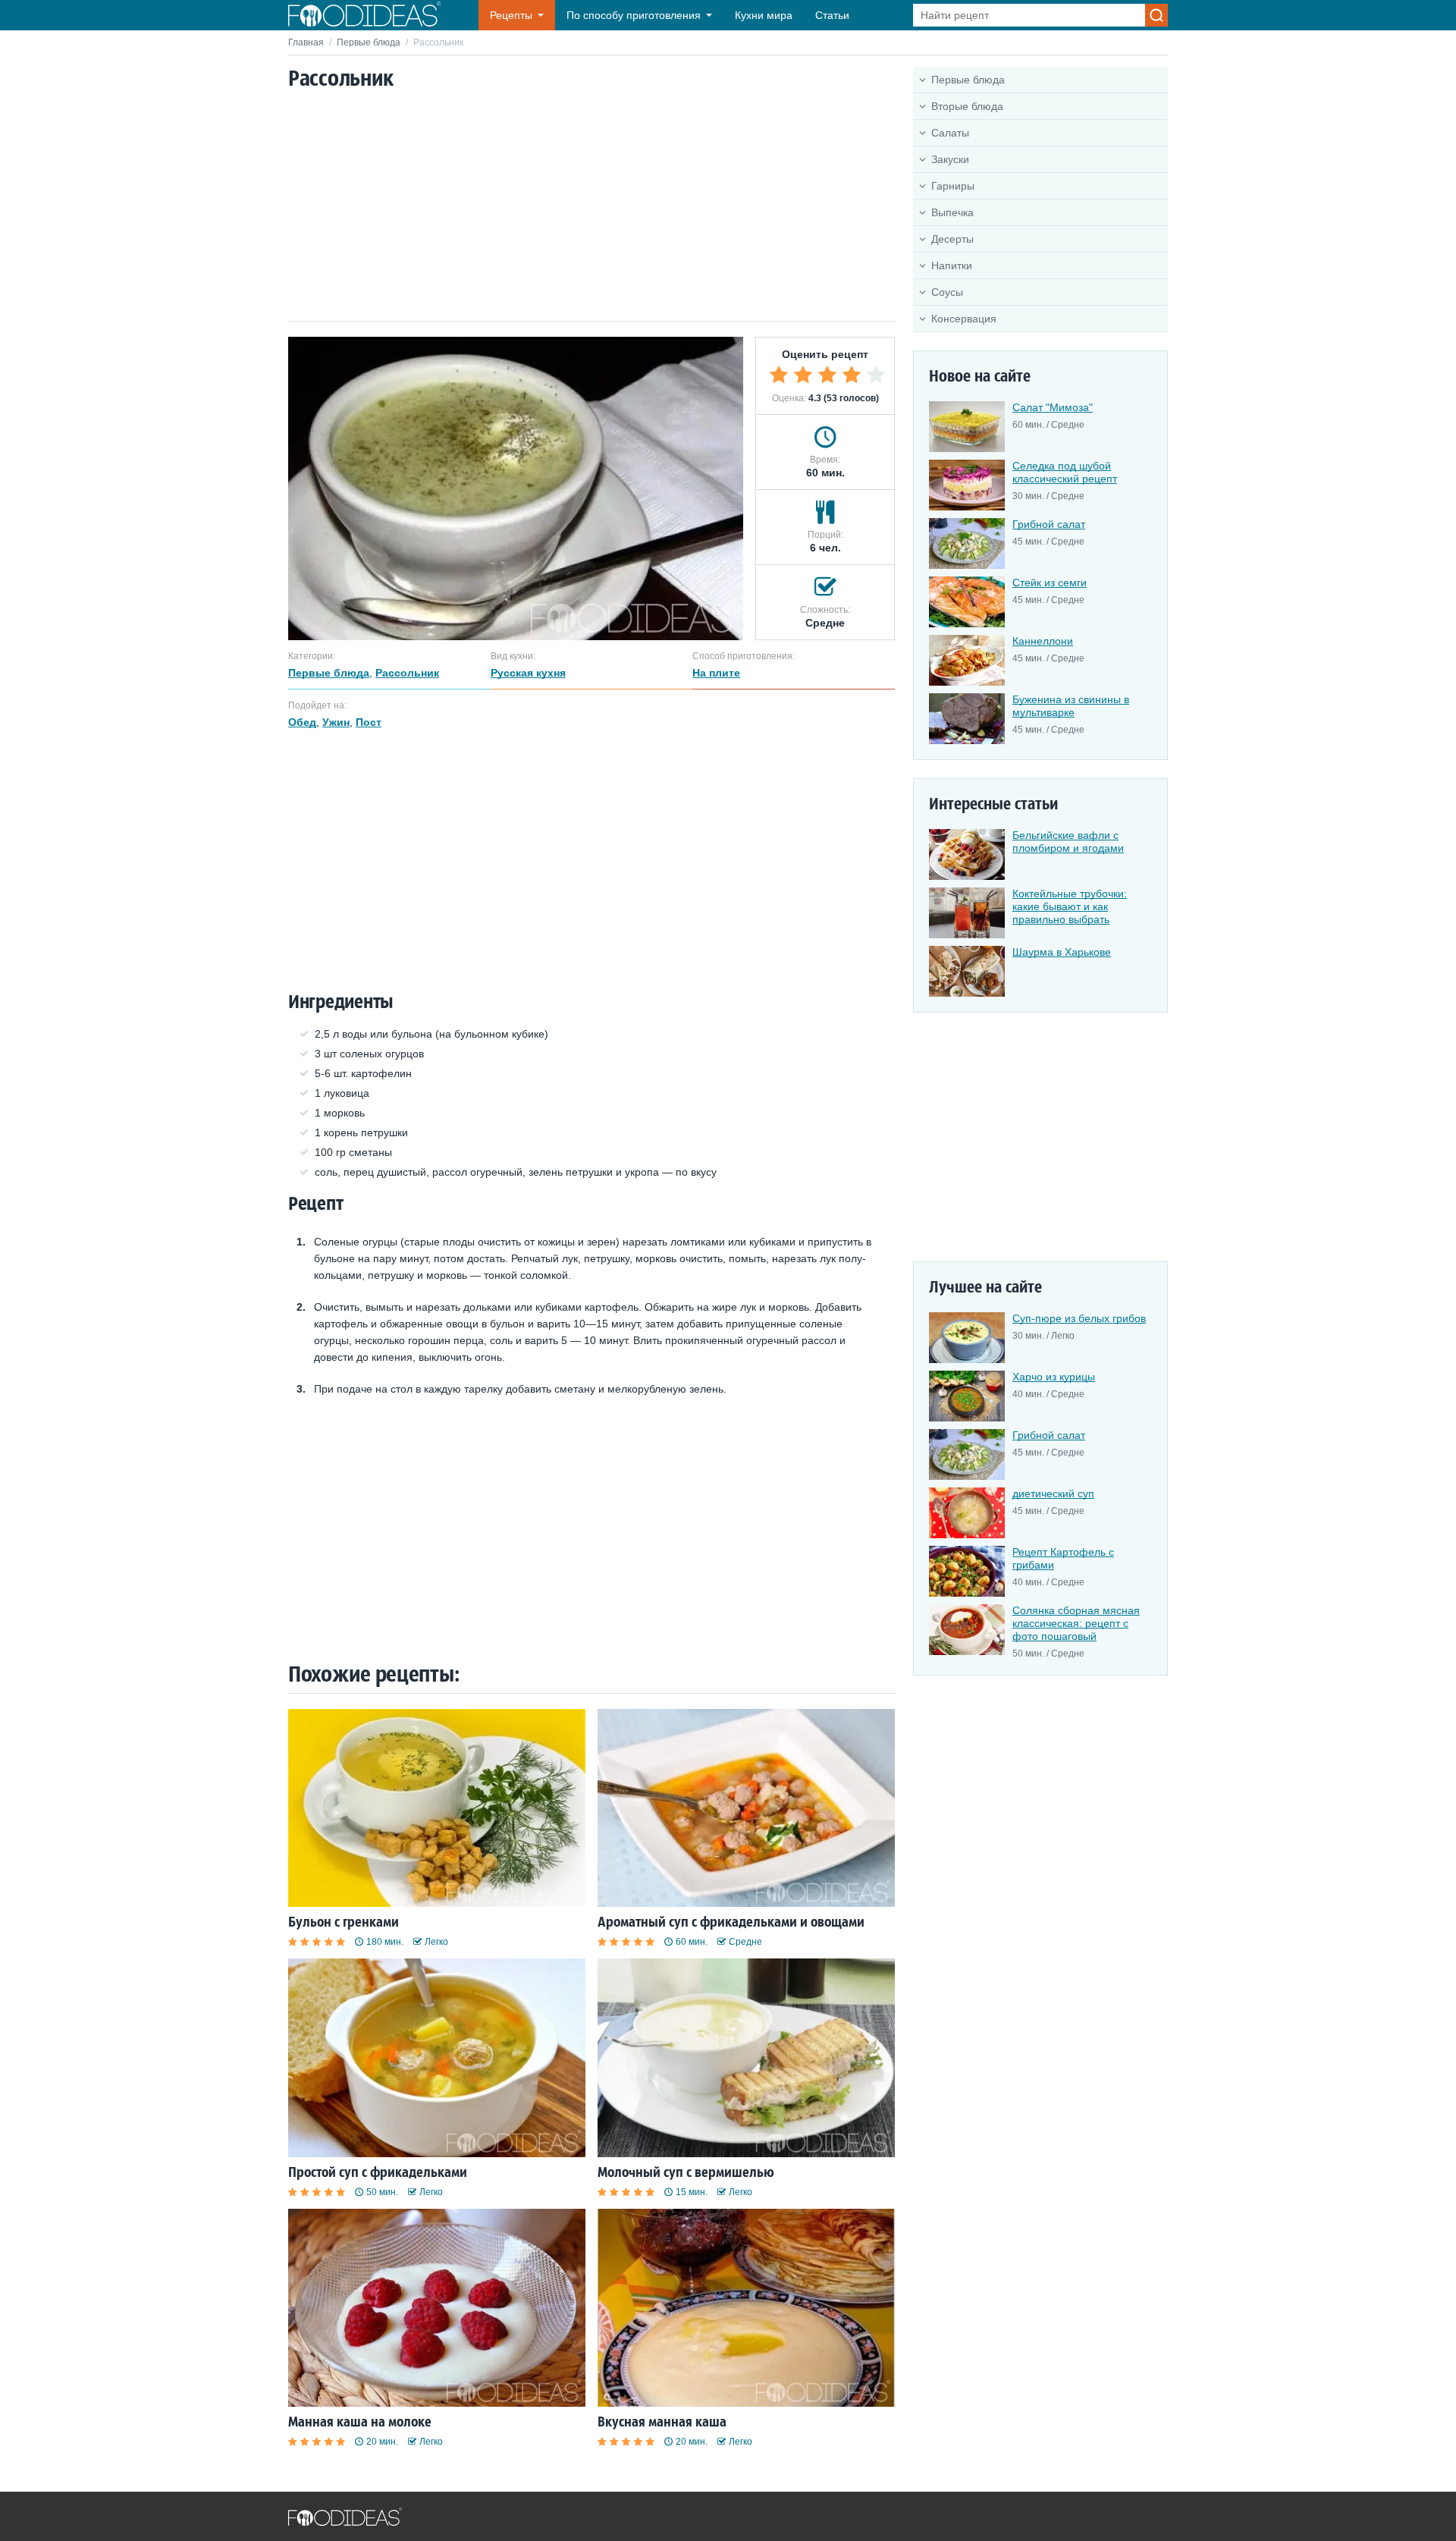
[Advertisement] (591, 207)
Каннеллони (1043, 641)
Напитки (952, 265)
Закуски (950, 159)
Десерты (952, 239)
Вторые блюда (967, 106)
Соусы (947, 292)
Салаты (950, 133)
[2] (803, 375)
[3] (827, 375)
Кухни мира (764, 15)
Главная (306, 42)
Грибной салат (1049, 524)
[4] (852, 375)
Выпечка (952, 212)
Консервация (964, 319)
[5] (876, 375)
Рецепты (511, 15)
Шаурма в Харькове (1062, 952)
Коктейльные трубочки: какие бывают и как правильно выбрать (1070, 906)
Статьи (832, 15)
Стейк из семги (1050, 583)
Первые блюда (369, 42)
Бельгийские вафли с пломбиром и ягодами (1068, 842)
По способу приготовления (634, 15)
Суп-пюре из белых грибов (1079, 1318)
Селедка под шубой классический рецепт (1065, 472)
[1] (779, 375)
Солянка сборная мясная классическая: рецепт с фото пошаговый (1076, 1623)
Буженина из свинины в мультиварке (1071, 706)
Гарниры (953, 186)
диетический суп (1053, 1494)
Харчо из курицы (1054, 1377)
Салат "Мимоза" (1053, 407)
